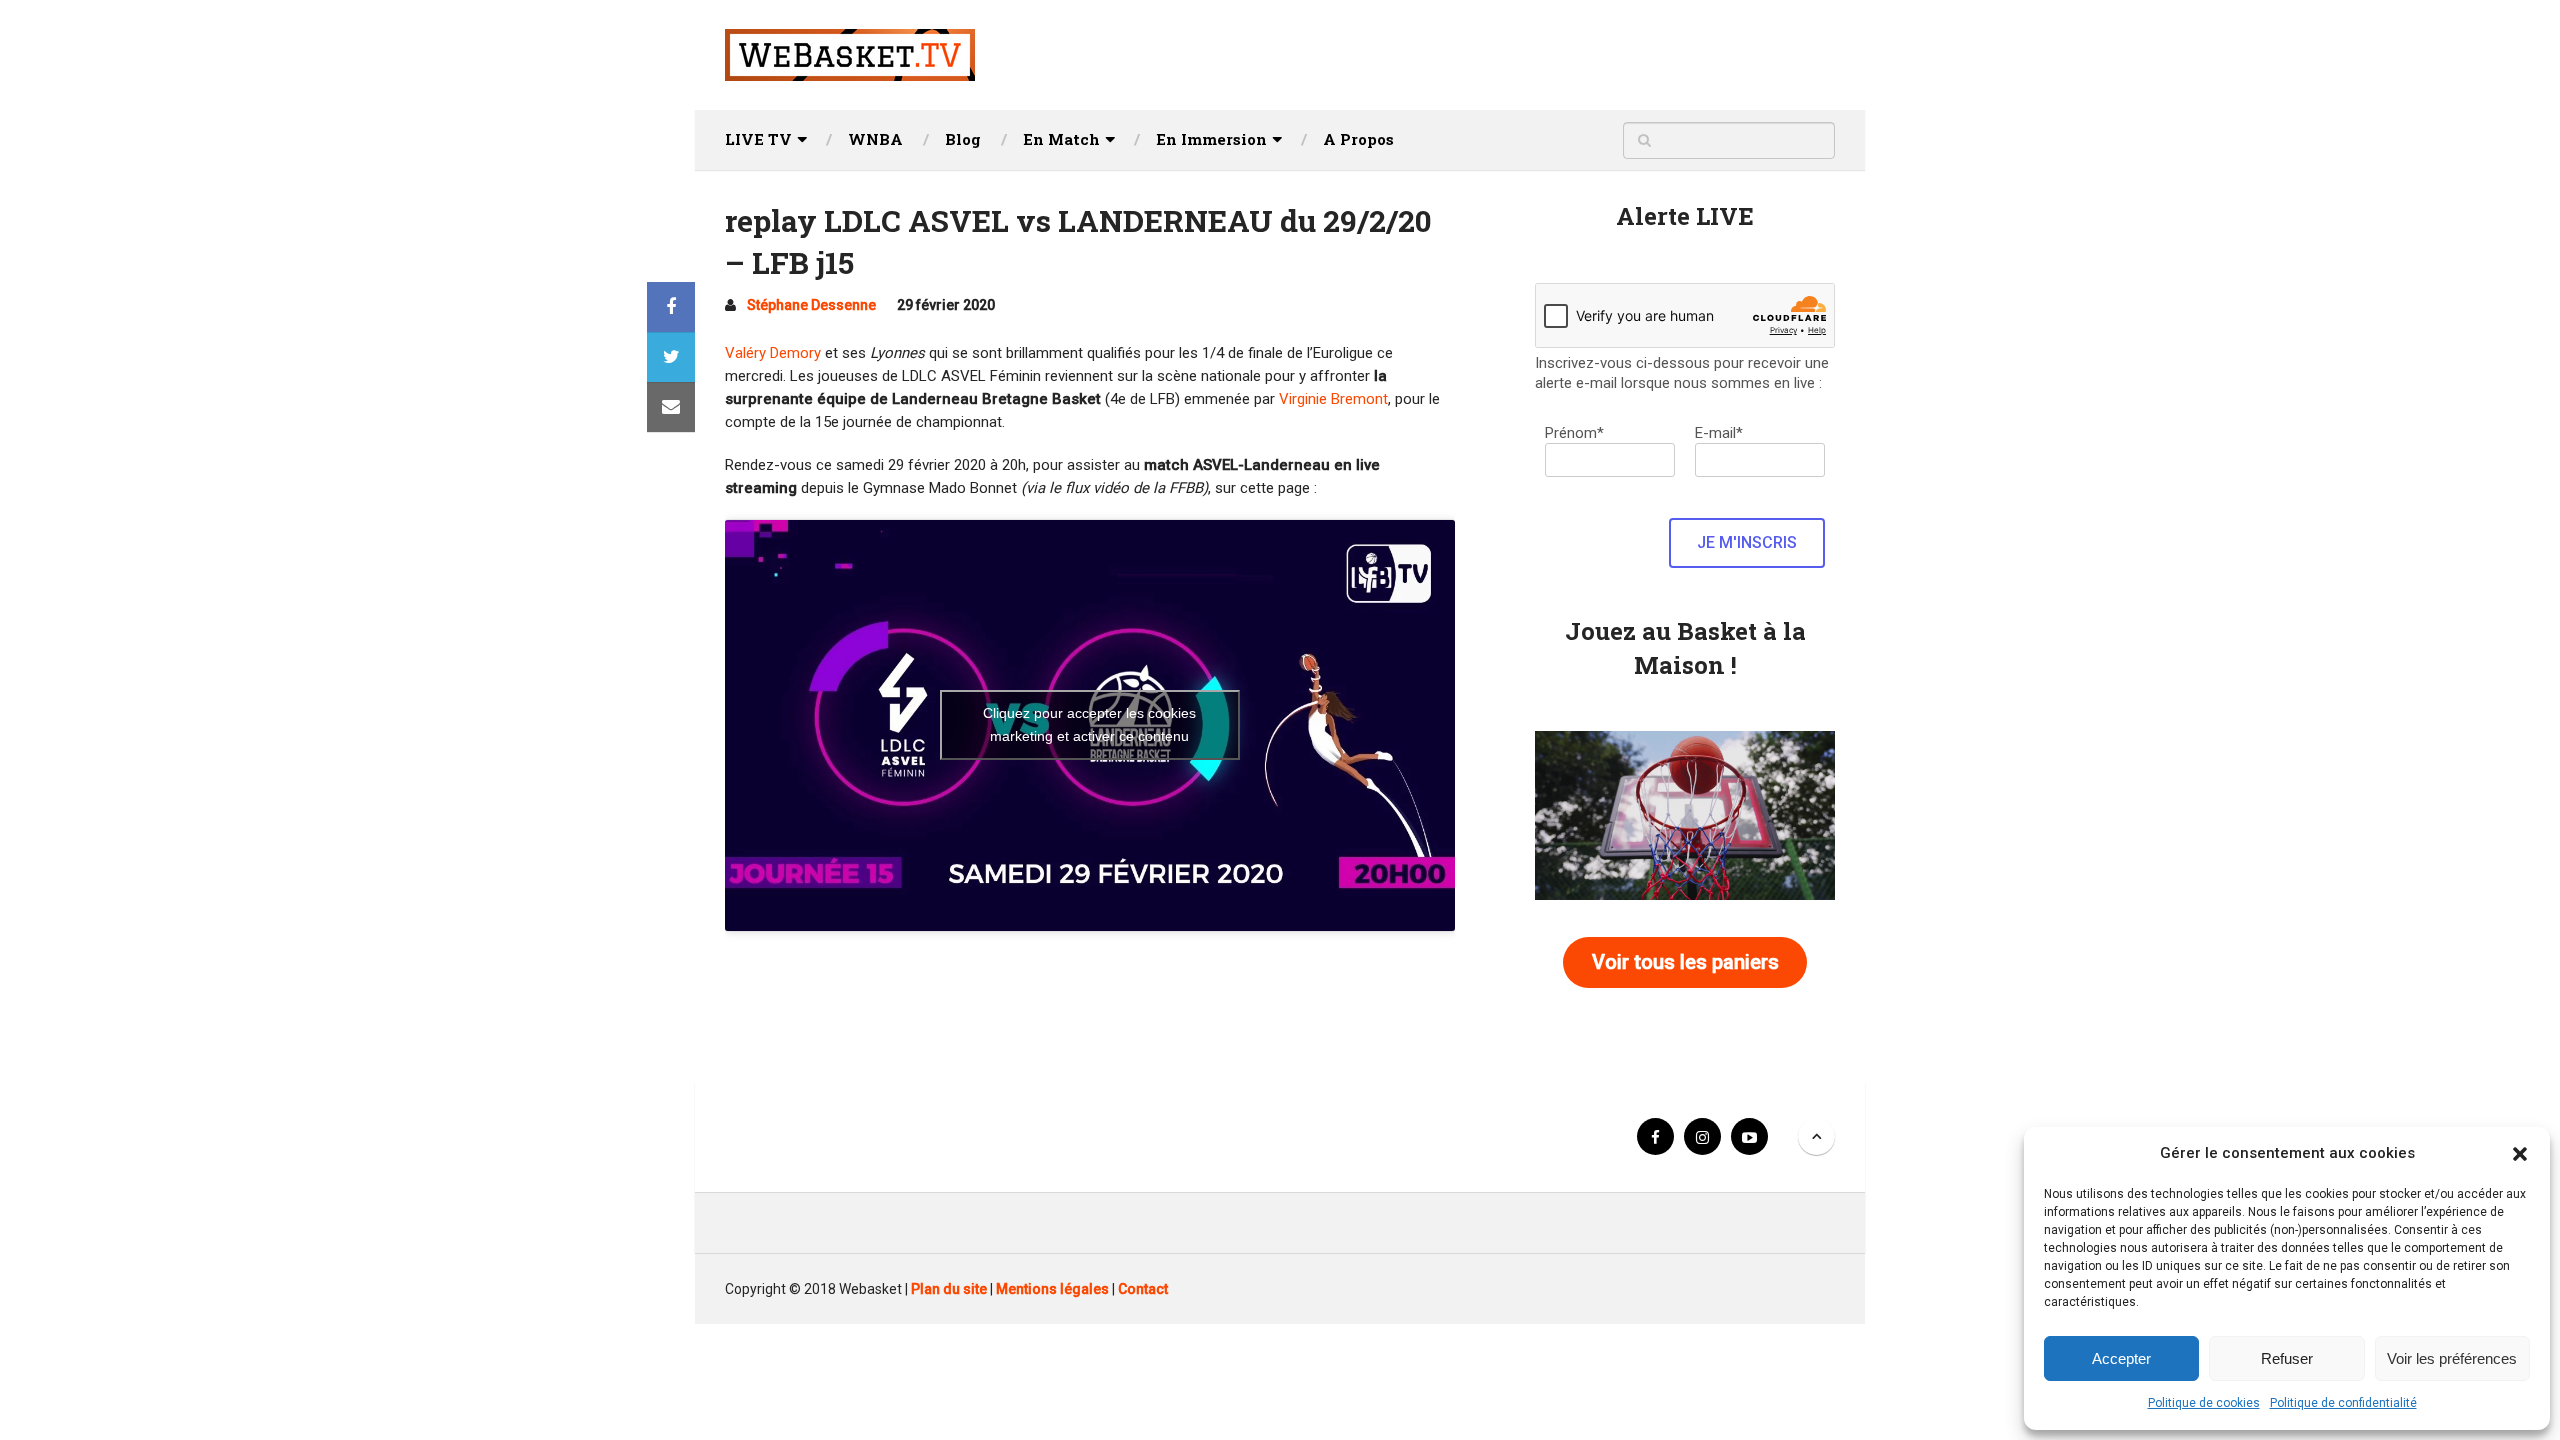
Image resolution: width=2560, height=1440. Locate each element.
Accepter (2121, 1358)
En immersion (1211, 139)
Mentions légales (1052, 1289)
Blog (963, 139)
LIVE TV (758, 139)
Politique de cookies (2204, 1403)
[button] (2520, 1154)
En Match (1061, 139)
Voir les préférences (2452, 1358)
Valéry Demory (773, 353)
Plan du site (949, 1289)
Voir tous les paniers (1685, 962)
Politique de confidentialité (2343, 1403)
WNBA (875, 139)
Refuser (2287, 1358)
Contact (1143, 1289)
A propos (1358, 139)
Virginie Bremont (1333, 399)
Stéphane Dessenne (811, 305)
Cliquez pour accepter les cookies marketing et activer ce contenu (1089, 724)
